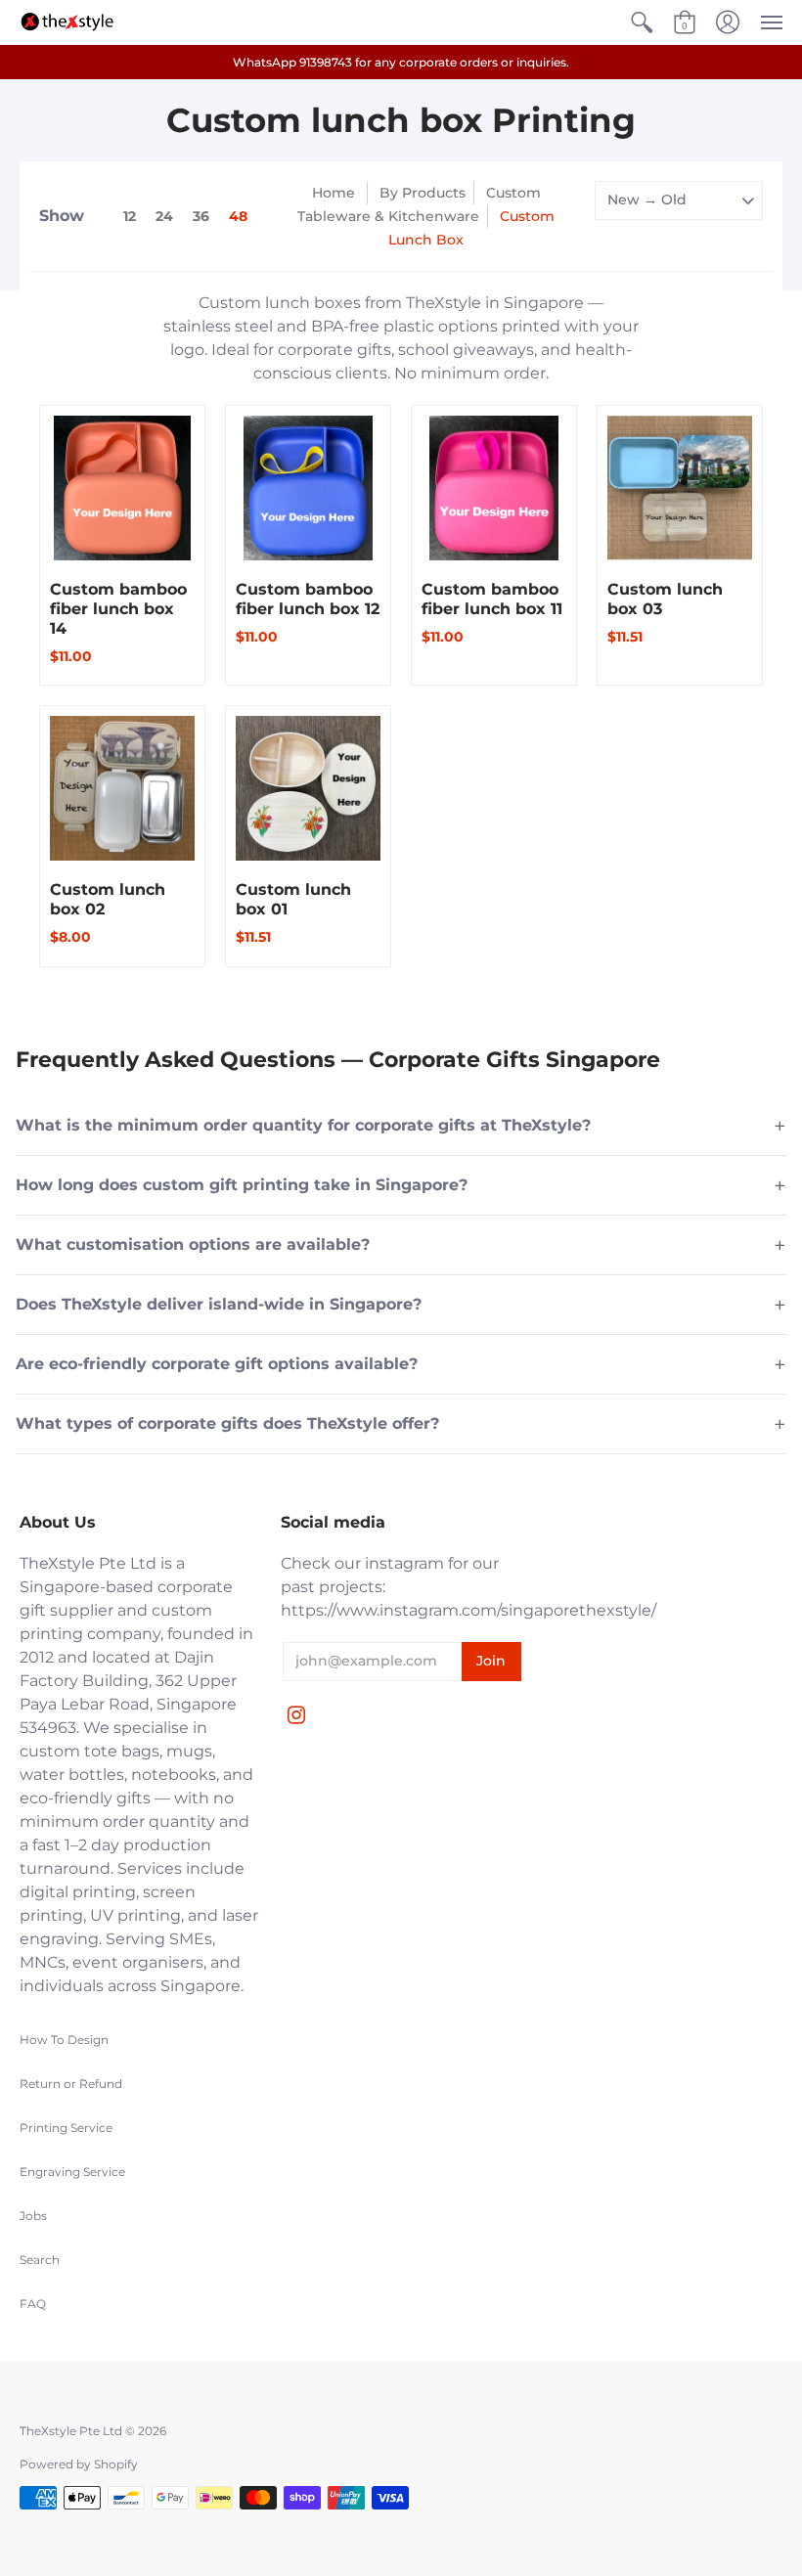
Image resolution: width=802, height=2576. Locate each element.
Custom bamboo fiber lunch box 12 (308, 599)
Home (334, 193)
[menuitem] (642, 22)
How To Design (64, 2040)
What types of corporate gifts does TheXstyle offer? (401, 1424)
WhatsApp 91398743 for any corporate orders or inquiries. (401, 62)
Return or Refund (71, 2084)
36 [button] (201, 216)
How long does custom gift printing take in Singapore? (401, 1185)
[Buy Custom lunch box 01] (308, 788)
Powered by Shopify (79, 2464)
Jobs (33, 2216)
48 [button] (238, 216)
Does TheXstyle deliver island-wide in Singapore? (401, 1305)
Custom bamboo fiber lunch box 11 (492, 599)
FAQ (33, 2304)
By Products (423, 193)
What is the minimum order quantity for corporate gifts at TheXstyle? (401, 1126)
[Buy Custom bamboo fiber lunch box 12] (308, 488)
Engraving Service (72, 2172)
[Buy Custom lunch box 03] (680, 488)
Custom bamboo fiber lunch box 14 (118, 609)
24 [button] (164, 216)
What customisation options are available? (401, 1245)
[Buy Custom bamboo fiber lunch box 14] (122, 488)
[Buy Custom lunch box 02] (122, 788)
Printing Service (66, 2128)
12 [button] (130, 216)
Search (40, 2260)
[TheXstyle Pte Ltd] (67, 22)
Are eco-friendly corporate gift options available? (401, 1364)
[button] (642, 22)
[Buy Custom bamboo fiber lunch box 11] (494, 488)
